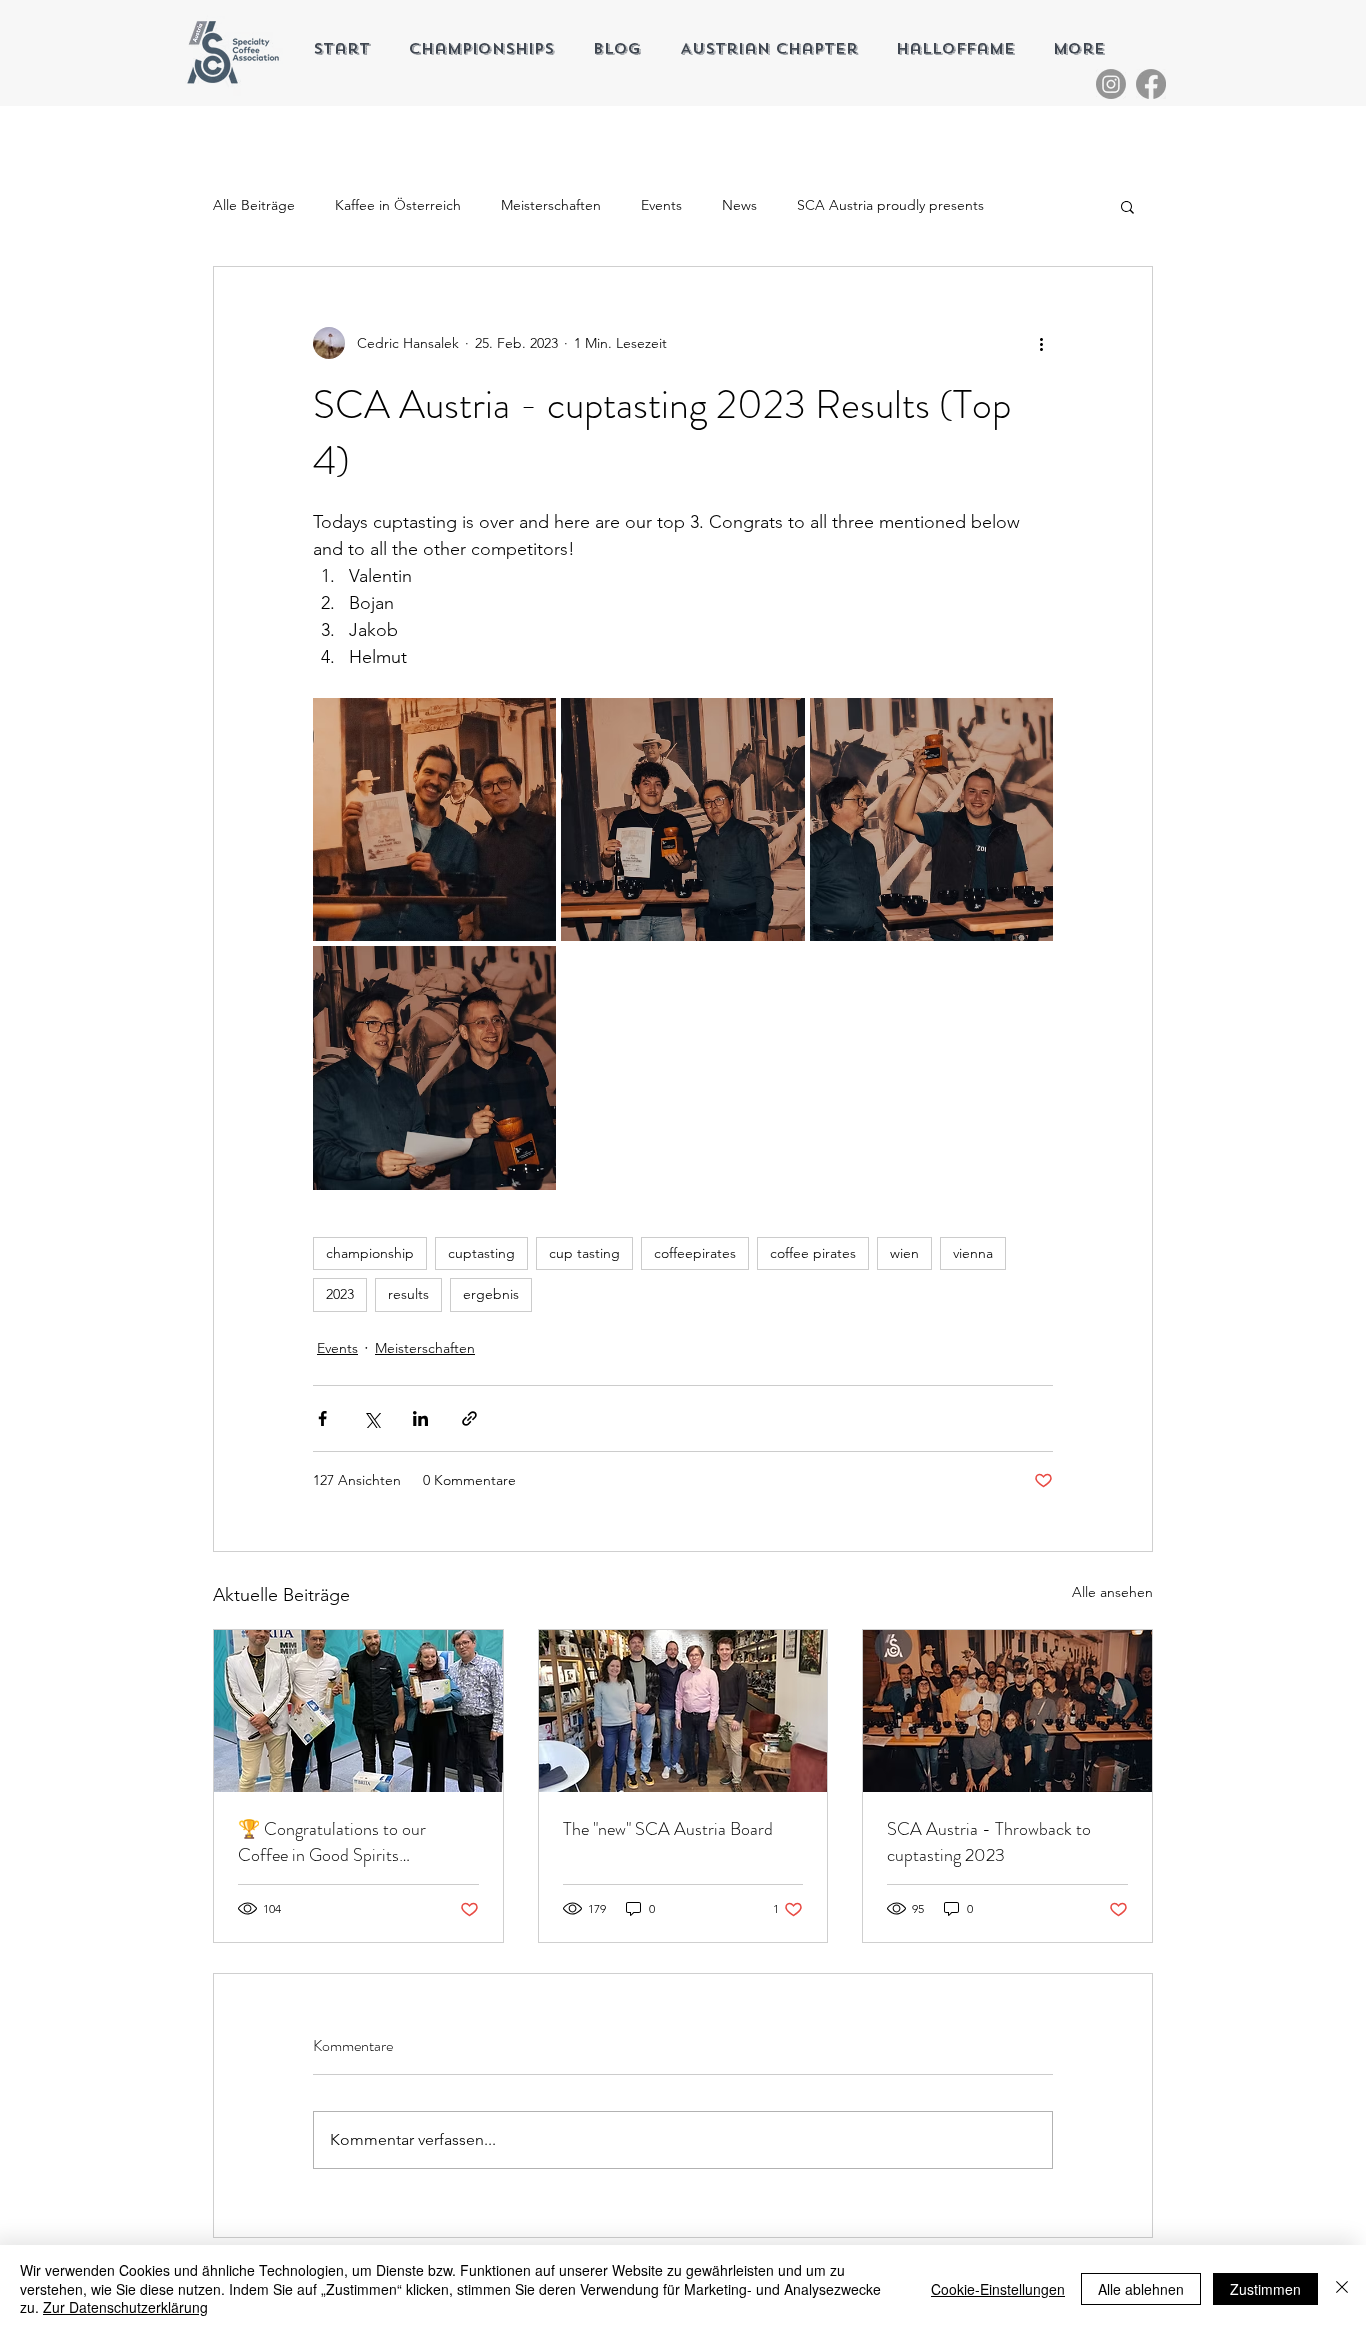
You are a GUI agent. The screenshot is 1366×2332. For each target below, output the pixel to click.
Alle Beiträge (254, 205)
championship (370, 1253)
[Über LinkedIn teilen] (420, 1418)
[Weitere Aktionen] (1041, 343)
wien (904, 1253)
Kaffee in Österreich (398, 205)
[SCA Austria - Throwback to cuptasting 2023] (1007, 1711)
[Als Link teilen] (469, 1418)
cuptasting (481, 1253)
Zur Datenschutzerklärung (125, 2307)
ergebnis (491, 1294)
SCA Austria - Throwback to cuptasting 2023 (989, 1842)
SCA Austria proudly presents (890, 205)
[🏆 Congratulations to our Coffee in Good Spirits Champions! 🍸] (358, 1711)
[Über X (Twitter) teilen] (371, 1418)
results (408, 1294)
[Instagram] (1111, 84)
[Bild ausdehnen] (434, 819)
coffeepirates (695, 1253)
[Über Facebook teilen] (322, 1418)
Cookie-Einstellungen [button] (998, 2289)
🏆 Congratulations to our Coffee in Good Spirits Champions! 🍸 (332, 1842)
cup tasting (584, 1253)
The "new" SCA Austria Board (668, 1829)
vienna (973, 1253)
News (739, 205)
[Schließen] (1342, 2288)
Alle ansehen (1112, 1592)
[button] (1127, 206)
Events (661, 205)
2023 (340, 1294)
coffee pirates (813, 1253)
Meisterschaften (551, 205)
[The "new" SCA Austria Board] (683, 1711)
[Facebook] (1151, 84)
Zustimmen (1265, 2289)
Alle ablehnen (1141, 2289)
